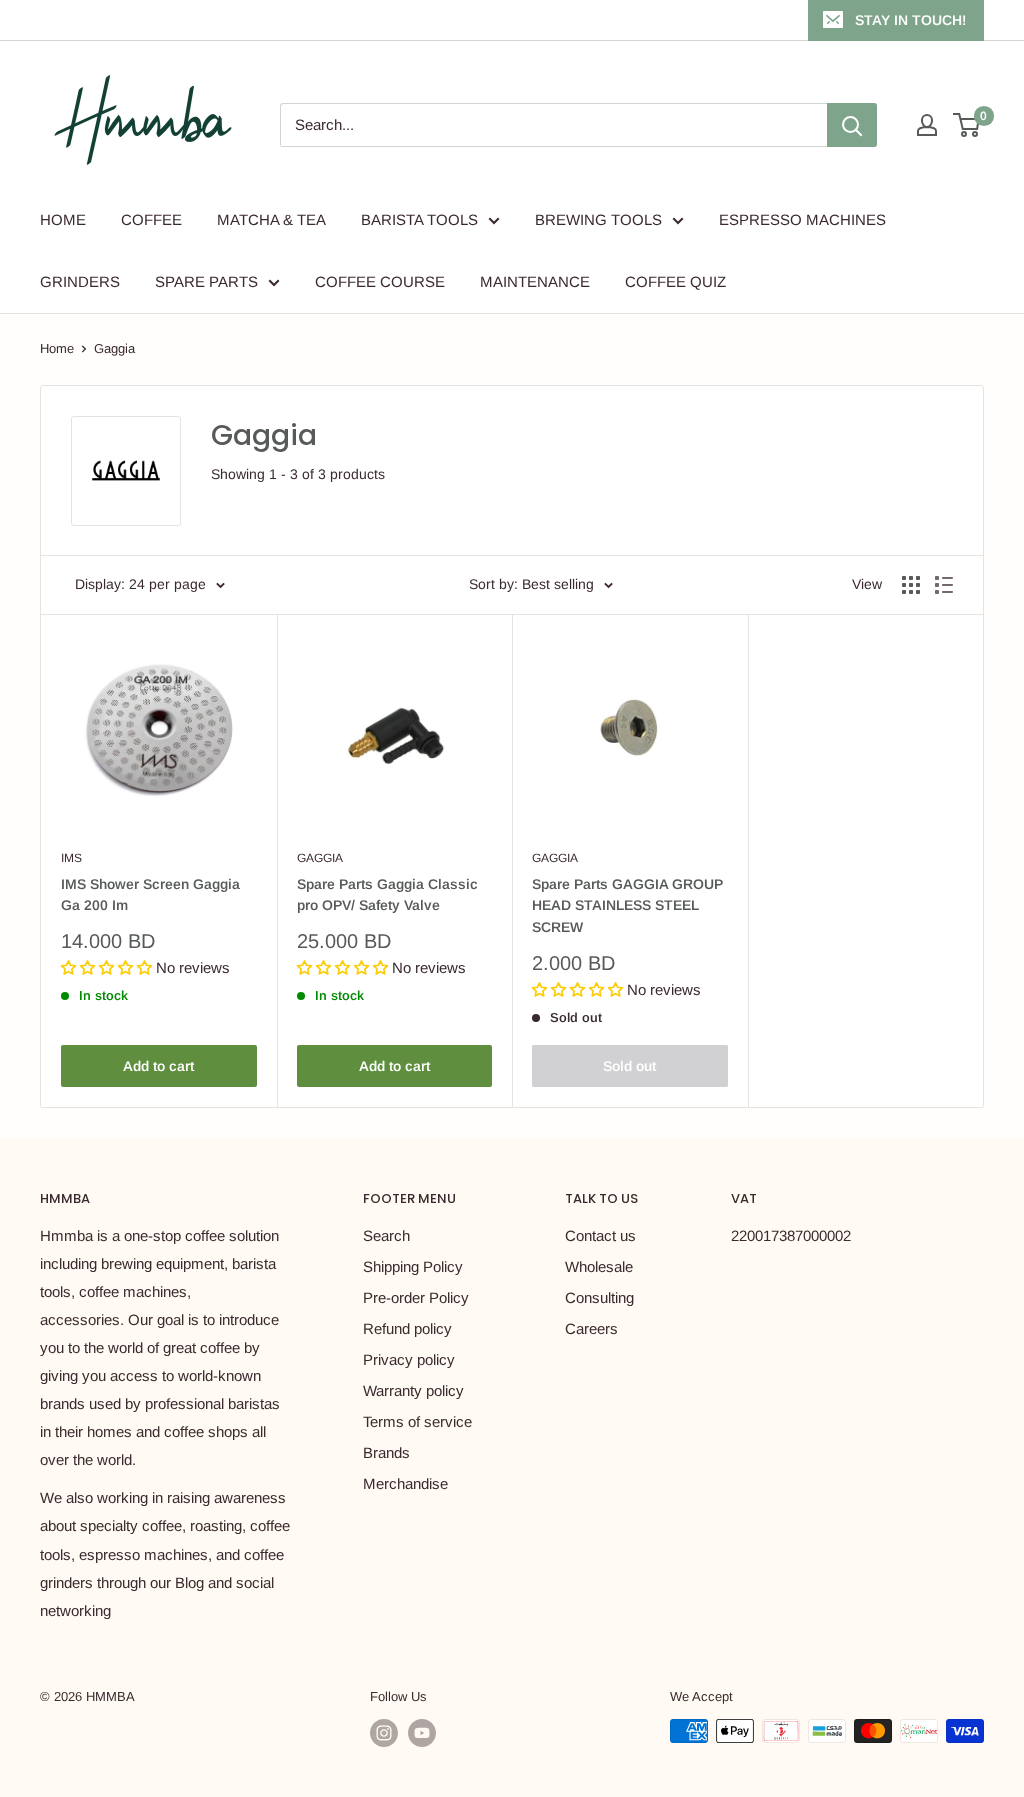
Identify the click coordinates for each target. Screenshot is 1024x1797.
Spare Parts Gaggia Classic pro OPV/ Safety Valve (387, 895)
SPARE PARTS (206, 281)
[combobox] (553, 125)
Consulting (599, 1297)
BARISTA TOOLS (419, 219)
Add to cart (158, 1066)
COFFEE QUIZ (675, 281)
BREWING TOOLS (598, 219)
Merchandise (405, 1483)
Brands (386, 1452)
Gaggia (114, 348)
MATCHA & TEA (271, 219)
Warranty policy (413, 1390)
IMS (71, 858)
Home (57, 348)
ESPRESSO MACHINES (802, 219)
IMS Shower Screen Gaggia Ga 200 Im (150, 895)
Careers (591, 1328)
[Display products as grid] (911, 585)
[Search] (852, 125)
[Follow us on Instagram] (384, 1733)
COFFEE (151, 219)
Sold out (629, 1066)
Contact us (600, 1235)
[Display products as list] (944, 585)
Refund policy (407, 1328)
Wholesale (599, 1266)
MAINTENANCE (535, 281)
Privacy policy (409, 1359)
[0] (967, 125)
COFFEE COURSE (380, 281)
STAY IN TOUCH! (910, 20)
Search (386, 1235)
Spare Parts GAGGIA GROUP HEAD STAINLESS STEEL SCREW (627, 905)
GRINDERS (80, 281)
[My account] (927, 125)
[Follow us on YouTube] (422, 1733)
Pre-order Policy (416, 1297)
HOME (63, 219)
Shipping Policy (413, 1266)
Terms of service (417, 1421)
